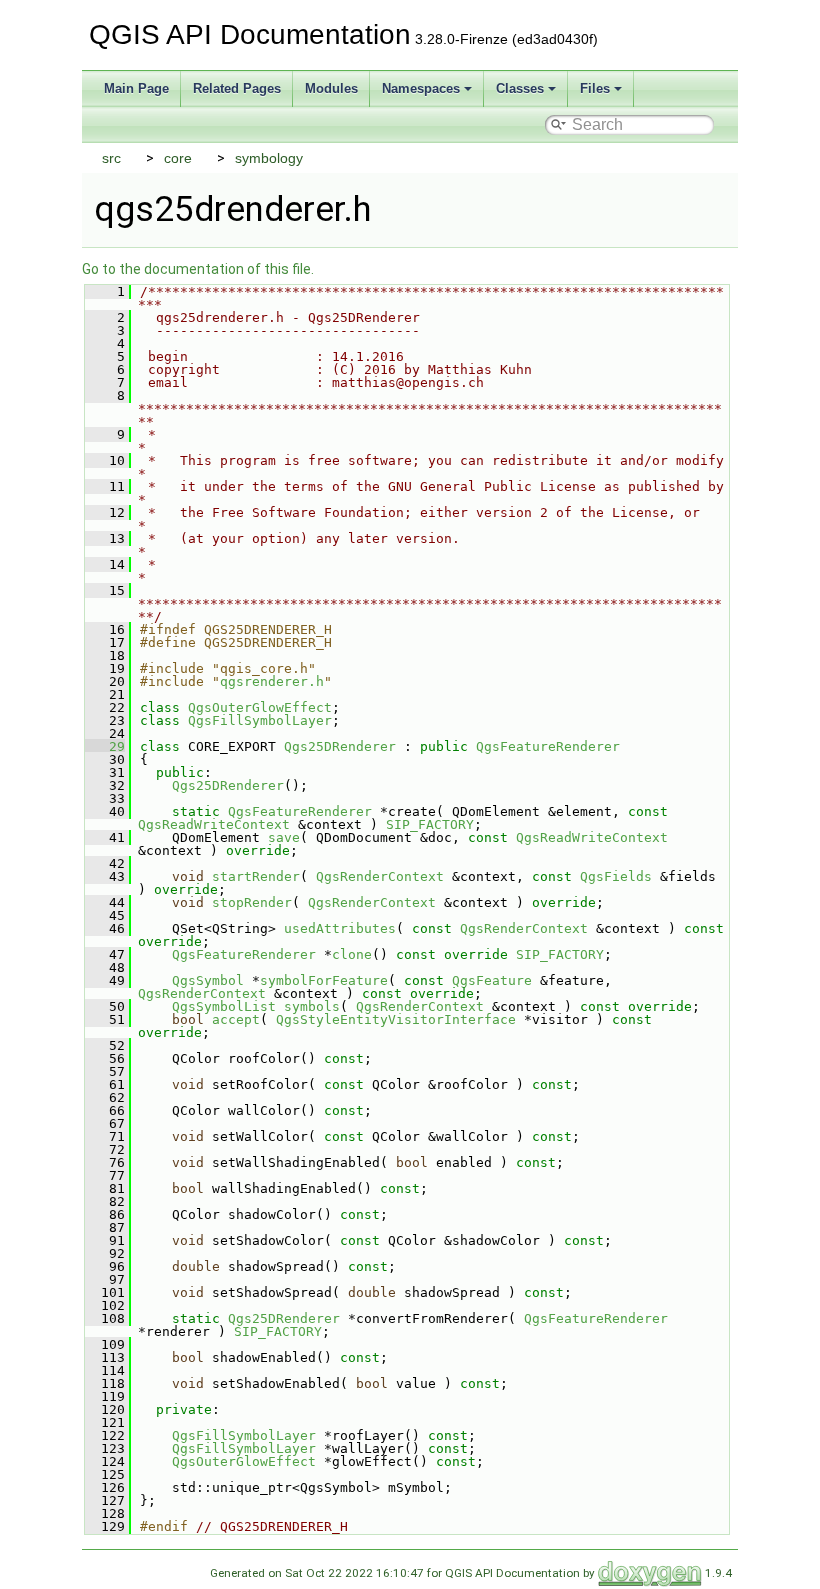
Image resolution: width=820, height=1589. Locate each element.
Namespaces (421, 88)
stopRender (252, 902)
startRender (256, 876)
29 (105, 746)
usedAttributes (340, 928)
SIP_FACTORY (430, 824)
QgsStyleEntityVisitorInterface (396, 1019)
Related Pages (237, 88)
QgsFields (616, 876)
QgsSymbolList (224, 1006)
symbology (269, 158)
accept (236, 1019)
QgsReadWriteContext (214, 824)
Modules (331, 88)
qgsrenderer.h (272, 681)
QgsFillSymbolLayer (260, 720)
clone (352, 954)
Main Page (136, 88)
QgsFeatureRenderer (548, 746)
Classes (520, 88)
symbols (312, 1006)
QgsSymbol (208, 980)
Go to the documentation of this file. (198, 269)
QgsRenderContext (380, 876)
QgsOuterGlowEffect (260, 707)
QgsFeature (492, 980)
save (284, 837)
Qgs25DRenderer (340, 746)
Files (595, 88)
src (111, 158)
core (178, 158)
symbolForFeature (324, 980)
